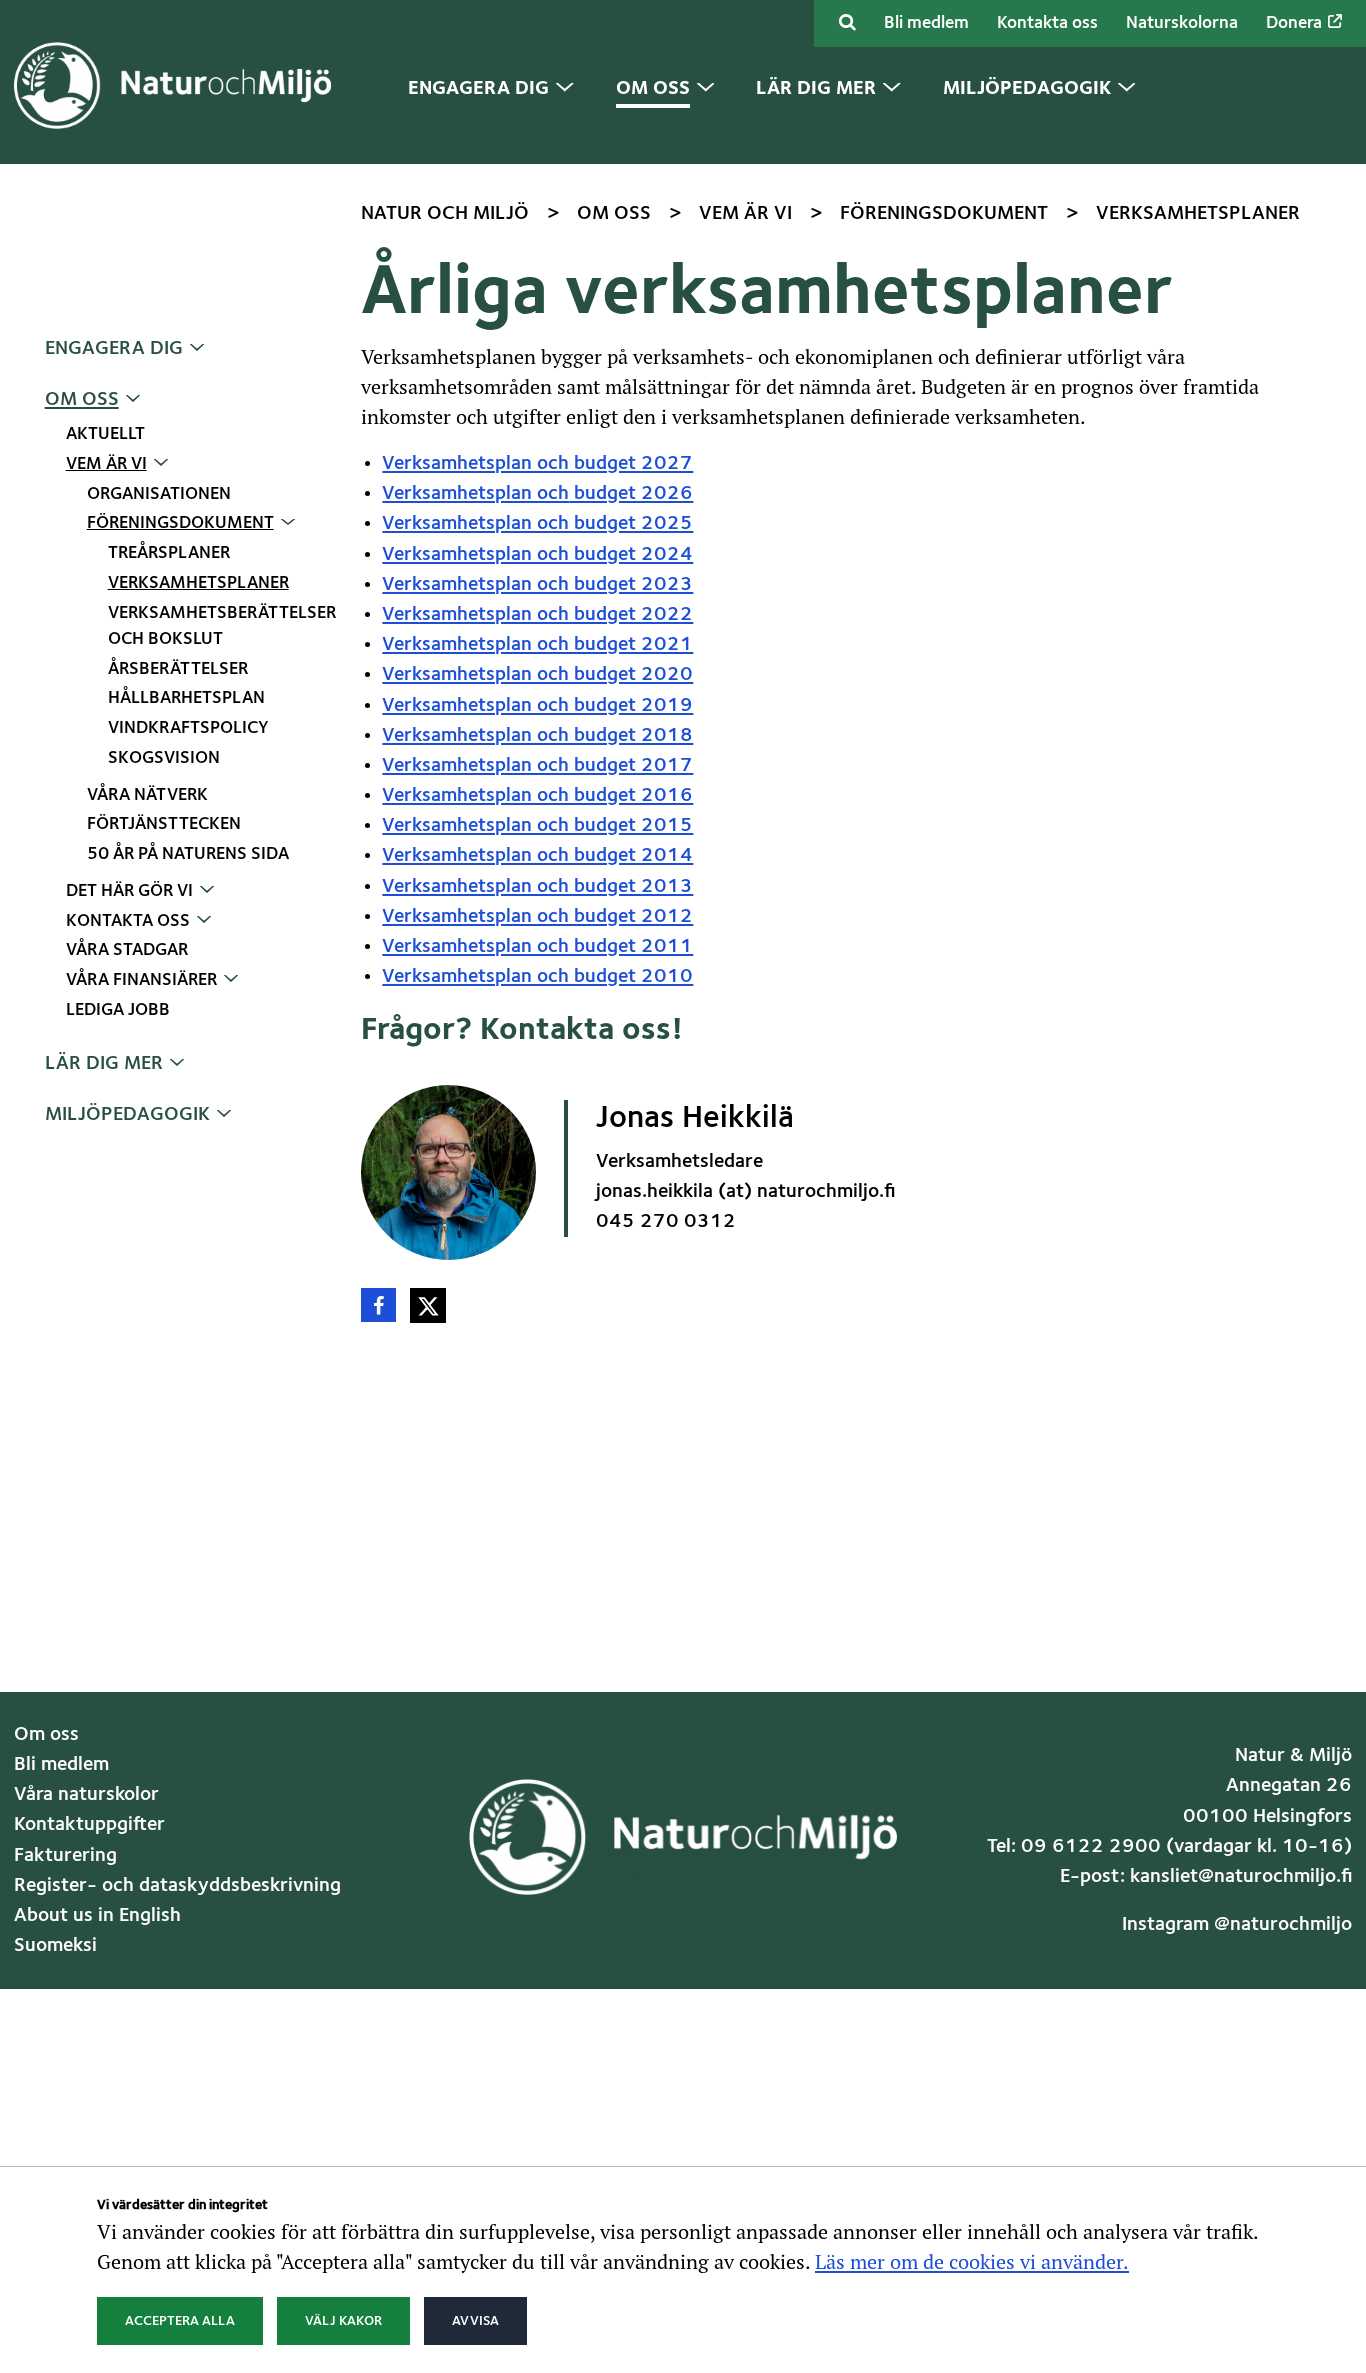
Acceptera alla (180, 2321)
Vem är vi (106, 464)
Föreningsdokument (180, 523)
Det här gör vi (129, 891)
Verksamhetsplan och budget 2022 (537, 615)
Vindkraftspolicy (188, 728)
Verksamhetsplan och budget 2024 (537, 555)
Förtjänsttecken (164, 824)
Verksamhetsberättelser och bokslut (221, 626)
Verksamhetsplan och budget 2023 (537, 585)
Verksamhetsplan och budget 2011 (537, 947)
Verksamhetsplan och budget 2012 (537, 917)
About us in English (97, 1916)
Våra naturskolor (86, 1795)
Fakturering (65, 1856)
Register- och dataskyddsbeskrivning (177, 1886)
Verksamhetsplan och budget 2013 (537, 887)
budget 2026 (631, 494)
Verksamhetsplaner (198, 583)
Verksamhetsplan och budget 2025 (537, 524)
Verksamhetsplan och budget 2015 (537, 826)
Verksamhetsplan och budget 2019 (537, 706)
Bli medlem (926, 23)
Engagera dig (114, 349)
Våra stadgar (127, 950)
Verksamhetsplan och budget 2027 (537, 464)
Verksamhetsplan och (475, 494)
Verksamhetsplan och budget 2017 (537, 766)
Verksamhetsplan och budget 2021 (537, 645)
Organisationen (159, 494)
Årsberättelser (178, 669)
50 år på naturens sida (188, 854)
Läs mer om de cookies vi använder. (972, 2261)
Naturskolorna (1182, 23)
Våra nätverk (147, 795)
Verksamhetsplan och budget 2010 (537, 977)
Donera (1296, 23)
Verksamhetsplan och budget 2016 (537, 796)
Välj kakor (343, 2321)
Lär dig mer (104, 1064)
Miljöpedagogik (127, 1115)
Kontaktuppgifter (89, 1825)
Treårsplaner (169, 553)
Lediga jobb (118, 1010)
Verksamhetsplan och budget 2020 (537, 675)
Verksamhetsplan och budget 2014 (537, 856)
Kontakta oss (1047, 23)
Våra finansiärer (141, 980)
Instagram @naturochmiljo (1237, 1925)
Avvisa (475, 2321)
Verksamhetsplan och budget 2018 (537, 736)
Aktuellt (105, 434)
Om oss (82, 400)
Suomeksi (55, 1946)
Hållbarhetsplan (186, 698)
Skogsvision (164, 758)
